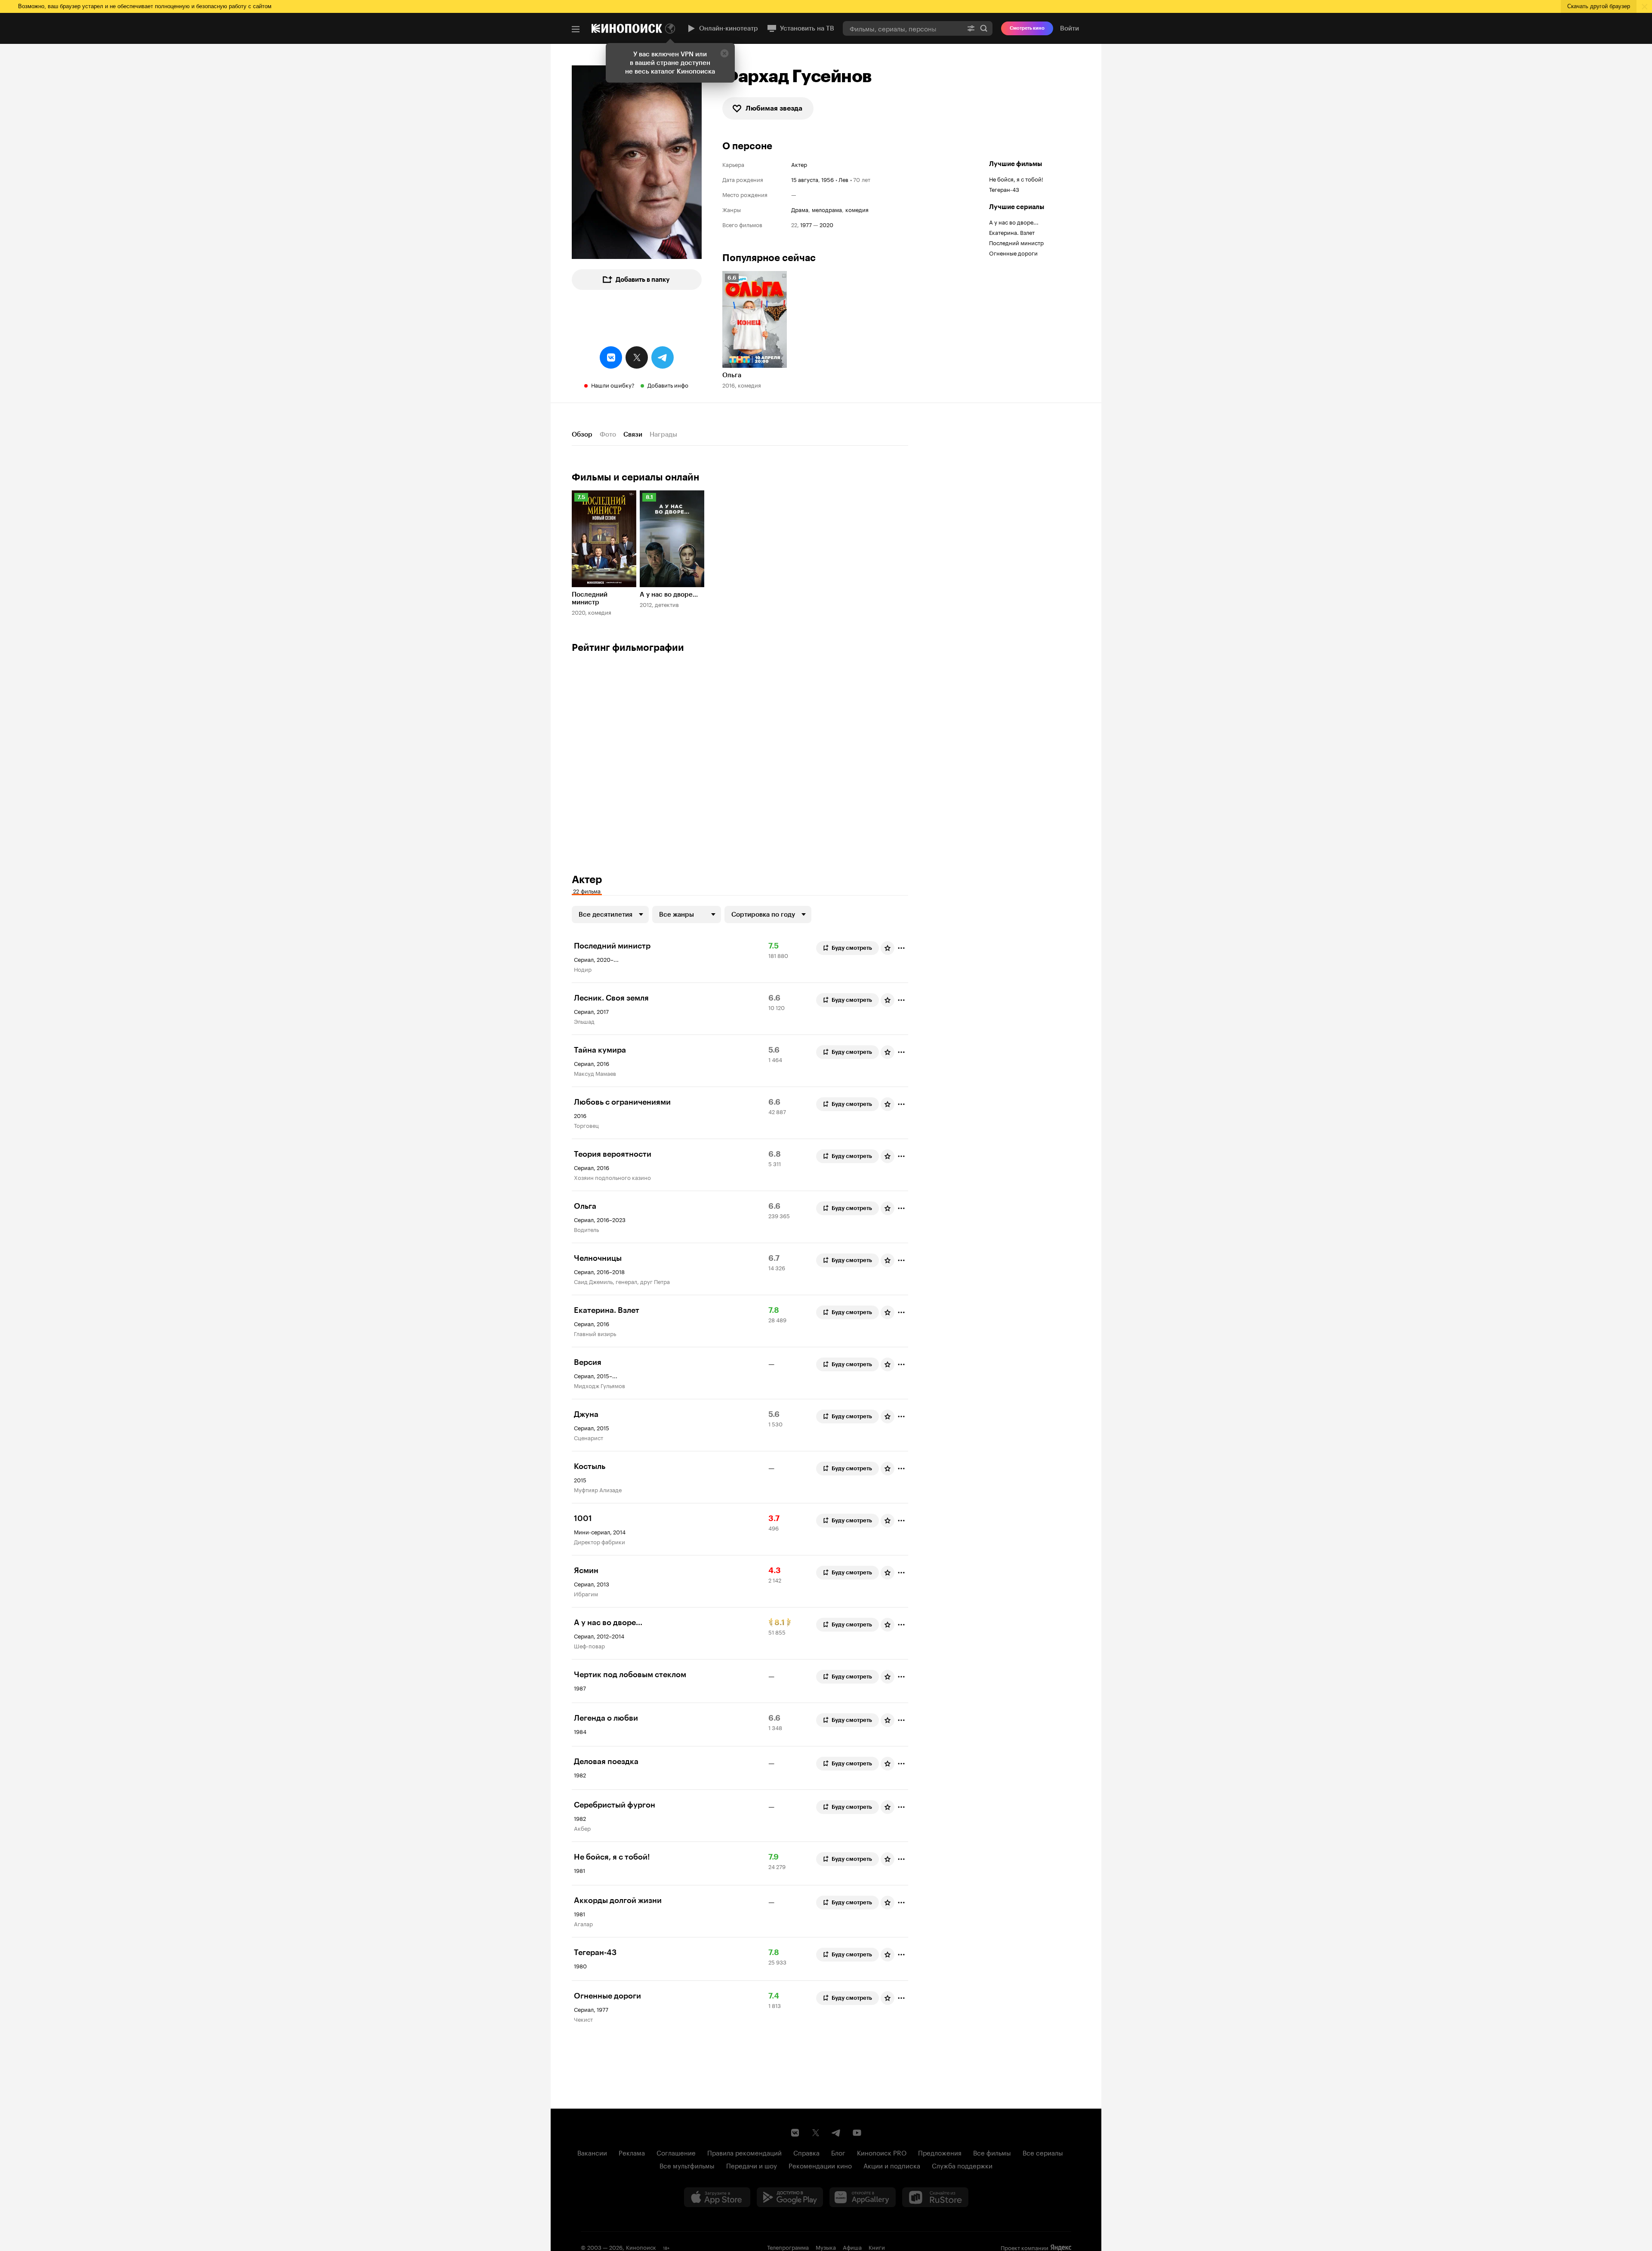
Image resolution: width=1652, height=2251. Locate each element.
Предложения (940, 2152)
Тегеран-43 (1004, 189)
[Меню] (576, 29)
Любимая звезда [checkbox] (774, 108)
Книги (877, 2247)
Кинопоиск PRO (882, 2152)
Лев (843, 179)
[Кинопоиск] (627, 28)
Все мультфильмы (687, 2165)
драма (800, 209)
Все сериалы (1043, 2152)
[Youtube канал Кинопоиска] (857, 2133)
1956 (828, 179)
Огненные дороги (1013, 253)
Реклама (632, 2152)
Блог (838, 2152)
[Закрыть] (724, 53)
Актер (799, 164)
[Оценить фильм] (888, 948)
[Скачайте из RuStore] (935, 2197)
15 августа (805, 179)
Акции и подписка (892, 2165)
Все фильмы (992, 2152)
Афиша (852, 2247)
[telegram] (663, 357)
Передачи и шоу (752, 2165)
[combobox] (903, 28)
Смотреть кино (1027, 28)
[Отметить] (901, 948)
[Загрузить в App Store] (717, 2197)
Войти (1069, 28)
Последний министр (1016, 242)
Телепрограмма (788, 2247)
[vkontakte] (611, 357)
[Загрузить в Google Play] (790, 2197)
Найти (984, 28)
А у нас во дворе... (1014, 222)
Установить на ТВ (807, 28)
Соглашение (676, 2152)
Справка (806, 2152)
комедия (857, 209)
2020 (826, 224)
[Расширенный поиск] (971, 28)
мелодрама (827, 209)
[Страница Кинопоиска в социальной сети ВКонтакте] (795, 2133)
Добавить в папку (643, 280)
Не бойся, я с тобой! (1016, 179)
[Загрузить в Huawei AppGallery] (863, 2197)
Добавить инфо (668, 385)
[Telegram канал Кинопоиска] (836, 2133)
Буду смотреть (852, 948)
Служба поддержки (962, 2165)
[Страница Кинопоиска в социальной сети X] (816, 2133)
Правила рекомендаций (744, 2152)
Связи (633, 434)
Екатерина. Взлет (1012, 232)
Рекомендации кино (820, 2165)
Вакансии (592, 2152)
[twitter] (637, 357)
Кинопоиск (641, 2247)
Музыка (826, 2247)
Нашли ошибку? (613, 385)
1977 (806, 224)
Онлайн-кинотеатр (729, 28)
